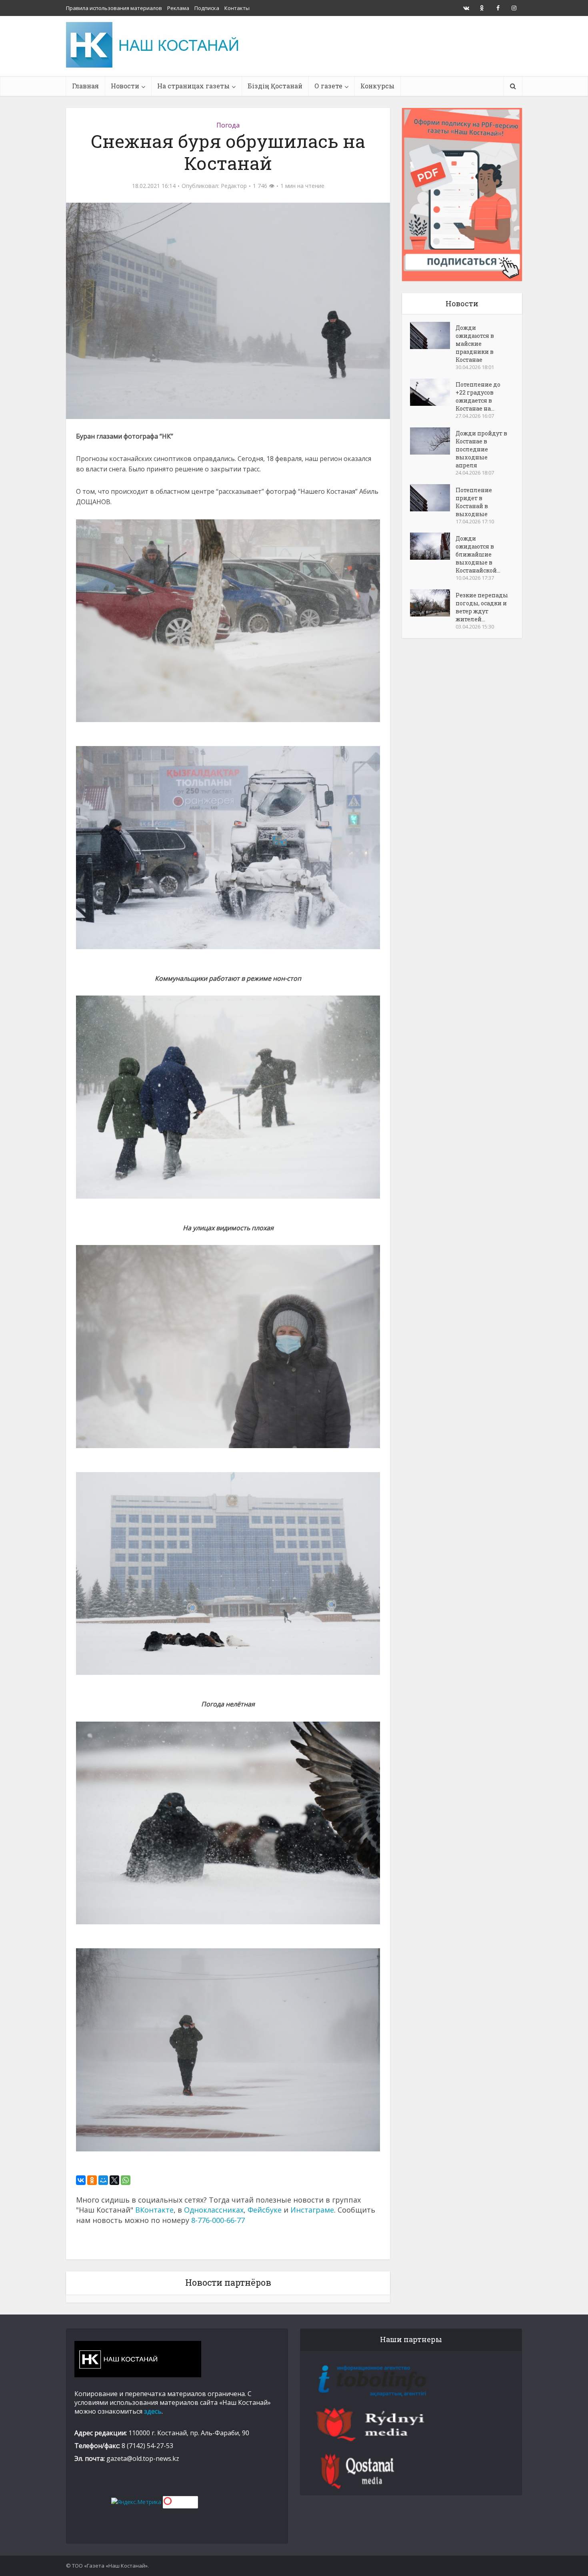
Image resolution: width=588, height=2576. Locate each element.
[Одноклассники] (92, 2180)
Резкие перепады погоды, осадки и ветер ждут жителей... (482, 607)
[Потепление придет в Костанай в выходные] (433, 498)
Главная (85, 86)
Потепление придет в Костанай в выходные (474, 502)
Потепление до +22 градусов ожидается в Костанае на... (478, 396)
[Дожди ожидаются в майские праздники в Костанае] (433, 335)
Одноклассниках (214, 2210)
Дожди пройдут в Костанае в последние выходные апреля (481, 449)
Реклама (178, 8)
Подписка (207, 8)
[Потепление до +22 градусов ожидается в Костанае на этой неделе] (433, 392)
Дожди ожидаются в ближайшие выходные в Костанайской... (478, 554)
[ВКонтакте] (81, 2180)
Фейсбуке (265, 2210)
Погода (228, 125)
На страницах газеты (193, 86)
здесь (153, 2411)
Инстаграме (312, 2210)
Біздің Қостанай (275, 86)
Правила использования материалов (114, 8)
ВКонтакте (154, 2210)
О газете (328, 86)
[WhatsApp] (126, 2180)
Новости (125, 86)
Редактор (234, 186)
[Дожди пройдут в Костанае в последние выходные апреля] (433, 441)
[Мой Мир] (103, 2180)
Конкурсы (377, 86)
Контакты (237, 8)
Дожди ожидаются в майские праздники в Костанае (475, 344)
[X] (114, 2180)
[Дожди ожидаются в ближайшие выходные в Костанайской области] (433, 546)
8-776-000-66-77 (218, 2220)
